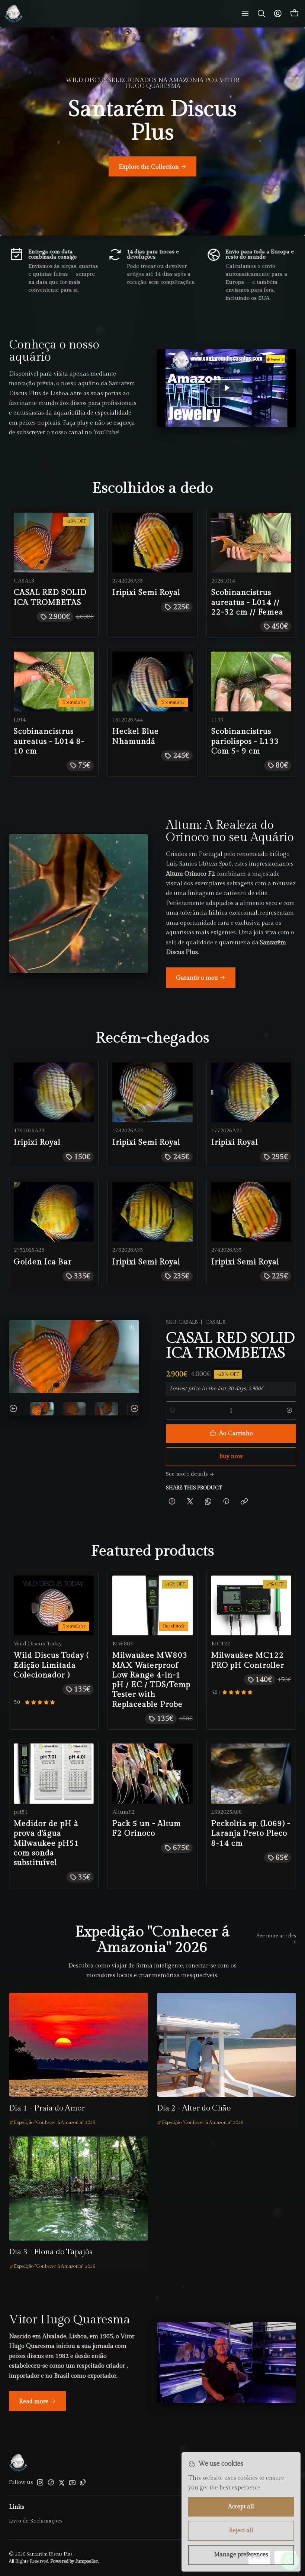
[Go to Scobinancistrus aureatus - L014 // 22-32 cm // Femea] (251, 543)
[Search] (261, 14)
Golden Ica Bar (43, 1262)
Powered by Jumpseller (74, 2561)
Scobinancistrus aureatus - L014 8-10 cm (49, 741)
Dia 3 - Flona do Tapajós (51, 2252)
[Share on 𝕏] (190, 1502)
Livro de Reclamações (36, 2521)
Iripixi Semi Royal (146, 592)
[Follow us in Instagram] (40, 2482)
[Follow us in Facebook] (51, 2482)
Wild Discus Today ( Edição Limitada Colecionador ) (51, 1665)
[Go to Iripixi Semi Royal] (152, 543)
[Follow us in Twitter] (62, 2482)
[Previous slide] (15, 1409)
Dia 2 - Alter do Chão (194, 2108)
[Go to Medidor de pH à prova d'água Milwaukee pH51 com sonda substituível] (54, 1773)
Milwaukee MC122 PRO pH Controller (248, 1660)
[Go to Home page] (14, 14)
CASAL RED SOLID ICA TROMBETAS (50, 597)
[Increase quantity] (289, 1411)
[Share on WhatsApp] (208, 1502)
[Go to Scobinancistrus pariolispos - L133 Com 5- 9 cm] (251, 682)
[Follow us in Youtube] (72, 2482)
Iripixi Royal (37, 1142)
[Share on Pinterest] (226, 1502)
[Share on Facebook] (172, 1502)
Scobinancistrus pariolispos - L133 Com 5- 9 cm (245, 741)
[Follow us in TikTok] (83, 2482)
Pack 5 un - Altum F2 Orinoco (147, 1828)
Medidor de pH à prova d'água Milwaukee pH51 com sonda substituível (46, 1843)
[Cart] (295, 14)
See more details (187, 1474)
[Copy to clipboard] (244, 1502)
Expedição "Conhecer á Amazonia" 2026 (54, 2123)
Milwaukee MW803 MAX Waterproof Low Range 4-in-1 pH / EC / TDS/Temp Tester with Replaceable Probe (151, 1680)
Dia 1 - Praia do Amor (47, 2108)
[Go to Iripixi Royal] (54, 1092)
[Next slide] (134, 1409)
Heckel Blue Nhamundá (136, 736)
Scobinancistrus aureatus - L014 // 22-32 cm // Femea (247, 602)
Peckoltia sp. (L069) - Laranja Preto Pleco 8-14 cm (251, 1833)
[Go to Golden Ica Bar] (54, 1212)
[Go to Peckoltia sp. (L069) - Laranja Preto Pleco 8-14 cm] (251, 1773)
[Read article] (78, 2045)
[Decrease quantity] (173, 1411)
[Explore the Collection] (152, 132)
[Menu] (245, 14)
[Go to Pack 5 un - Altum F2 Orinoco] (152, 1773)
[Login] (278, 14)
